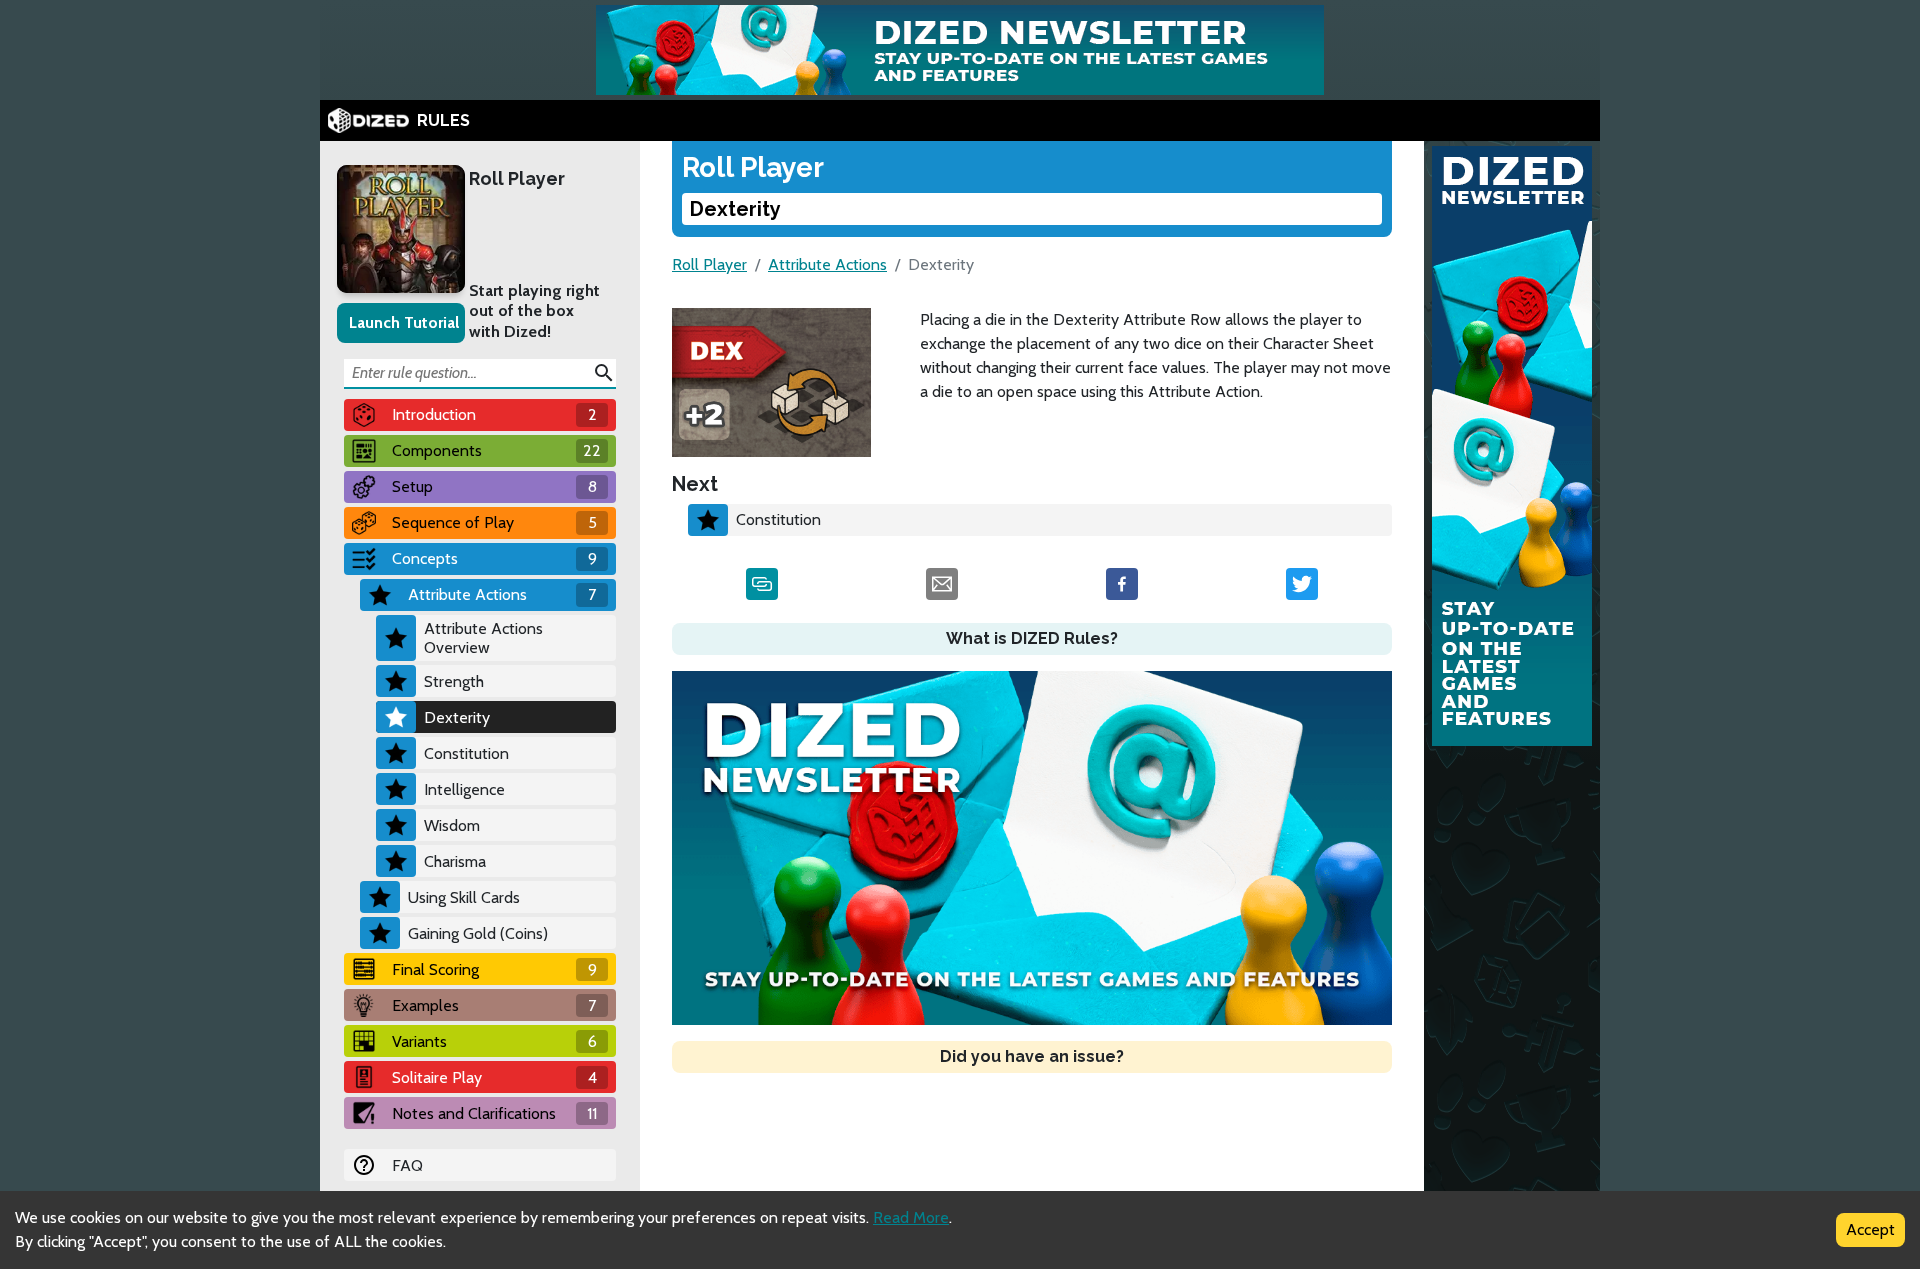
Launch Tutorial (404, 322)
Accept (1870, 1229)
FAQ (407, 1165)
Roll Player (517, 178)
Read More (911, 1217)
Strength (454, 681)
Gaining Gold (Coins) (478, 933)
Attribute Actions (827, 264)
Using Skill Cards (464, 897)
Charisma (455, 861)
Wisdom (452, 825)
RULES (443, 120)
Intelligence (464, 789)
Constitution (466, 753)
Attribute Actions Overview (483, 638)
